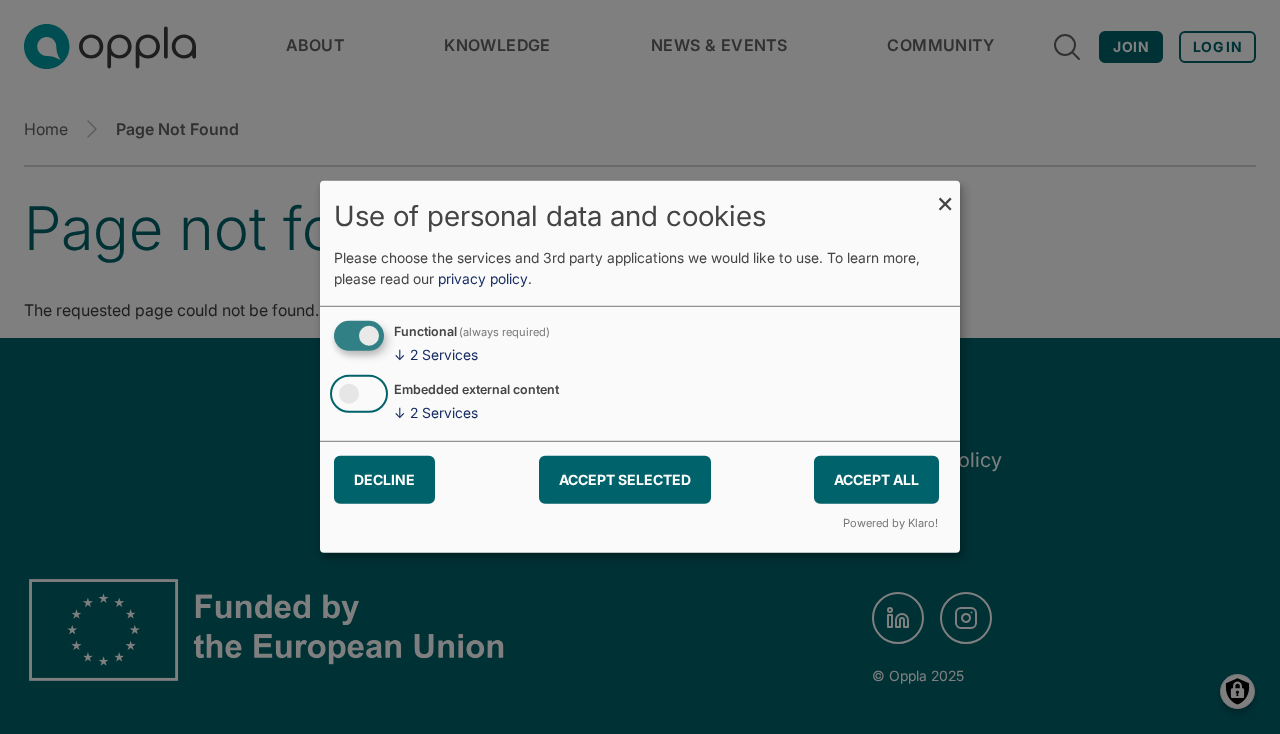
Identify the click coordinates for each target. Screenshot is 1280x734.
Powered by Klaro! (890, 523)
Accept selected (625, 478)
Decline (384, 478)
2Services (436, 354)
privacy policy (483, 278)
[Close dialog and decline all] (945, 193)
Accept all (876, 478)
